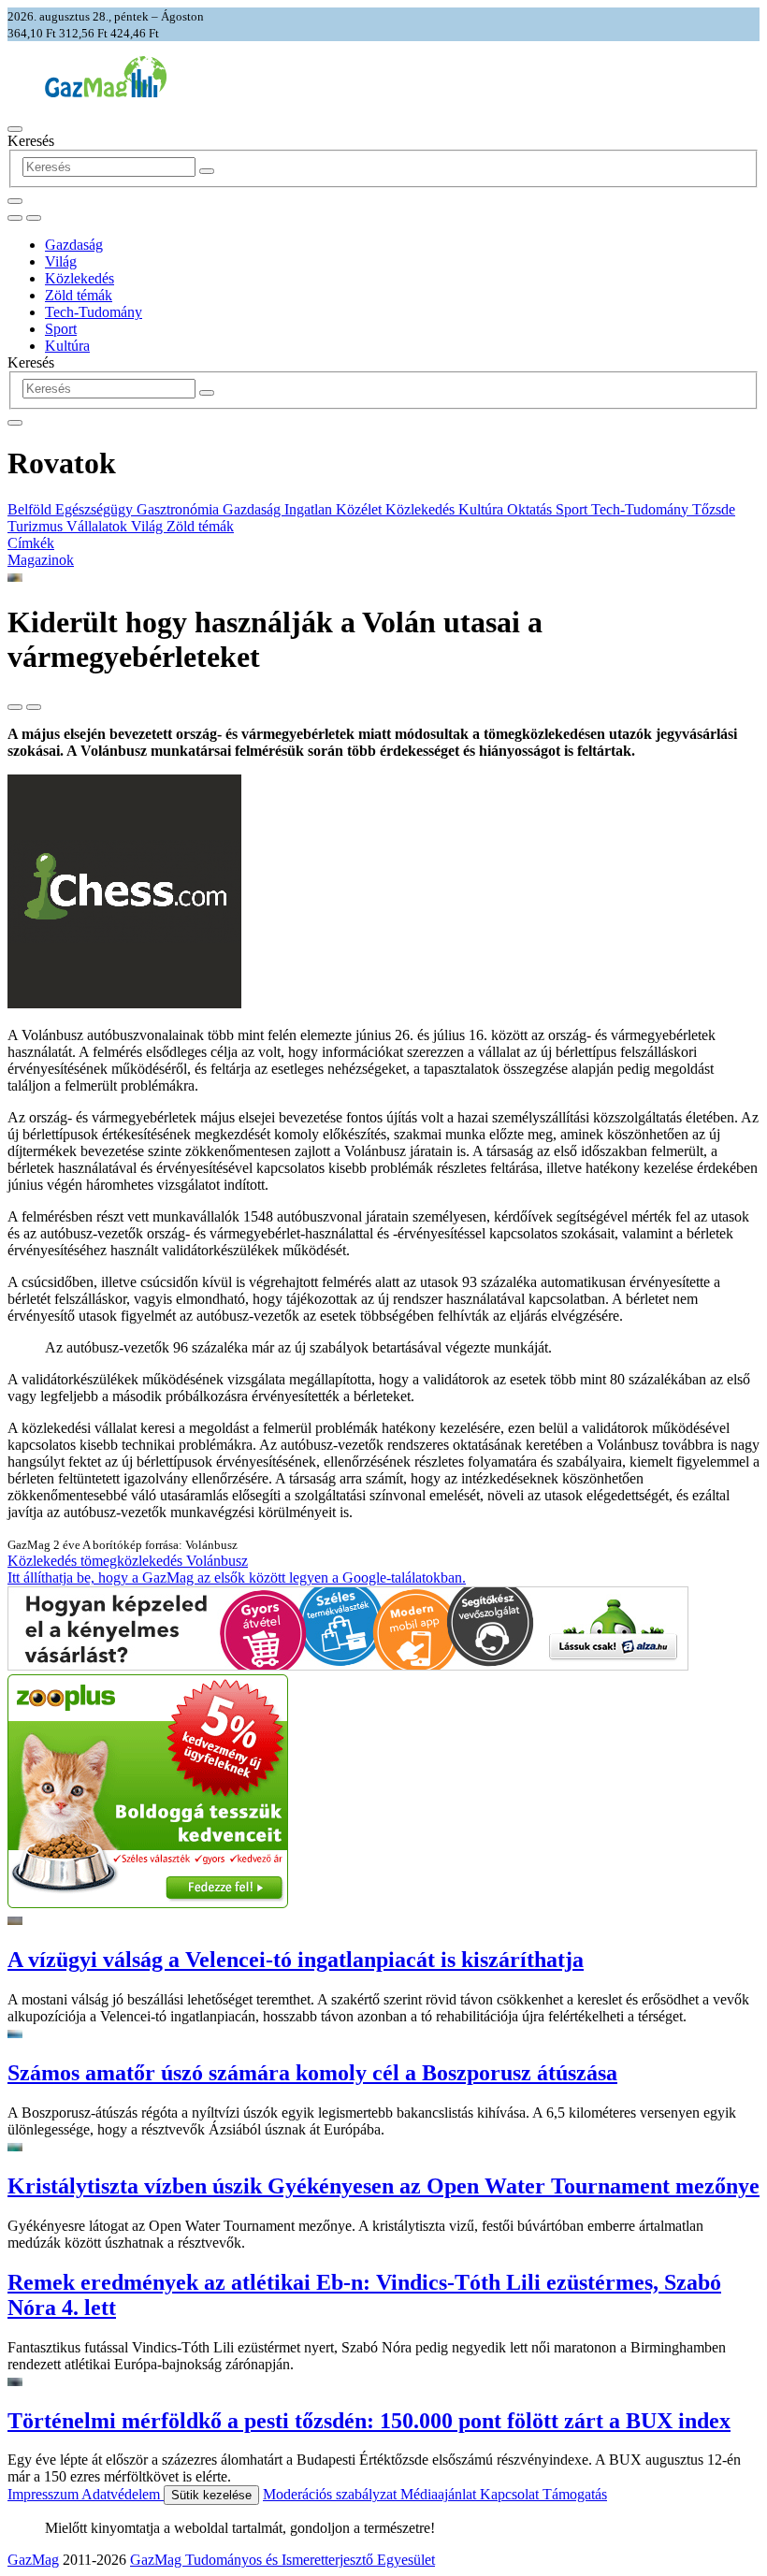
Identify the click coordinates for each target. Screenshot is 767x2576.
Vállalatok (99, 526)
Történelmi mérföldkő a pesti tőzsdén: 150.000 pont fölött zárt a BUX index (369, 2421)
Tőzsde (714, 509)
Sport (61, 329)
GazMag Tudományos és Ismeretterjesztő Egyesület (282, 2560)
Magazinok (41, 560)
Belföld (31, 509)
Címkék (31, 543)
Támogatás (575, 2494)
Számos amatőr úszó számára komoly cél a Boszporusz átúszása (312, 2073)
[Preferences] (15, 201)
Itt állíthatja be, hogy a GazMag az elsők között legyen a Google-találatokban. (237, 1577)
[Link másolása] (15, 707)
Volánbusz (217, 1561)
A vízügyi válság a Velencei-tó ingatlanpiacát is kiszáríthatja (296, 1960)
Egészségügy (96, 509)
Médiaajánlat (440, 2494)
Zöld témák (79, 295)
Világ (61, 261)
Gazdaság (74, 245)
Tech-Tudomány (94, 312)
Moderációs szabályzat (332, 2494)
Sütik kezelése (211, 2495)
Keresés (31, 141)
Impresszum (44, 2494)
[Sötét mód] (15, 218)
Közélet (361, 509)
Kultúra (67, 346)
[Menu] (15, 129)
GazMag (33, 2560)
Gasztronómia (180, 509)
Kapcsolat (511, 2494)
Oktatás (531, 509)
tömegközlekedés (133, 1561)
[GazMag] (106, 92)
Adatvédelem (123, 2494)
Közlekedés (80, 278)
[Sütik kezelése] (34, 218)
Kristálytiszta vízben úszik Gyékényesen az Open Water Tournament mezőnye (383, 2186)
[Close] (15, 423)
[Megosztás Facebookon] (34, 707)
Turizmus (37, 526)
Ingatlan (310, 509)
